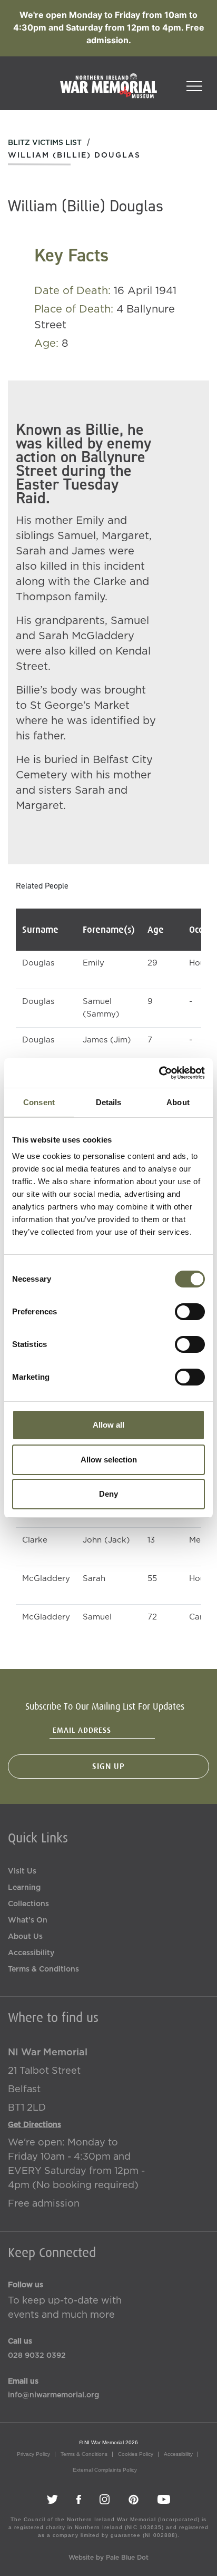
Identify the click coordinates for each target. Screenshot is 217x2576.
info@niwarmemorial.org (53, 2395)
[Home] (108, 91)
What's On (28, 1920)
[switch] (190, 1312)
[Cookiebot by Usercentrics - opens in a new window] (159, 1073)
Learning (24, 1888)
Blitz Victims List (45, 143)
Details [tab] (109, 1102)
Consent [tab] (39, 1102)
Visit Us (22, 1871)
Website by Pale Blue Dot (108, 2558)
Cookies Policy (136, 2454)
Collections (28, 1904)
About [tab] (178, 1102)
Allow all (108, 1425)
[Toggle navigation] (194, 83)
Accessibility (31, 1953)
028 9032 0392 (37, 2356)
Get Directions (34, 2125)
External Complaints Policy (105, 2470)
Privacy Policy (33, 2454)
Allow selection (109, 1460)
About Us (25, 1937)
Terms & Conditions (43, 1969)
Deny (108, 1494)
